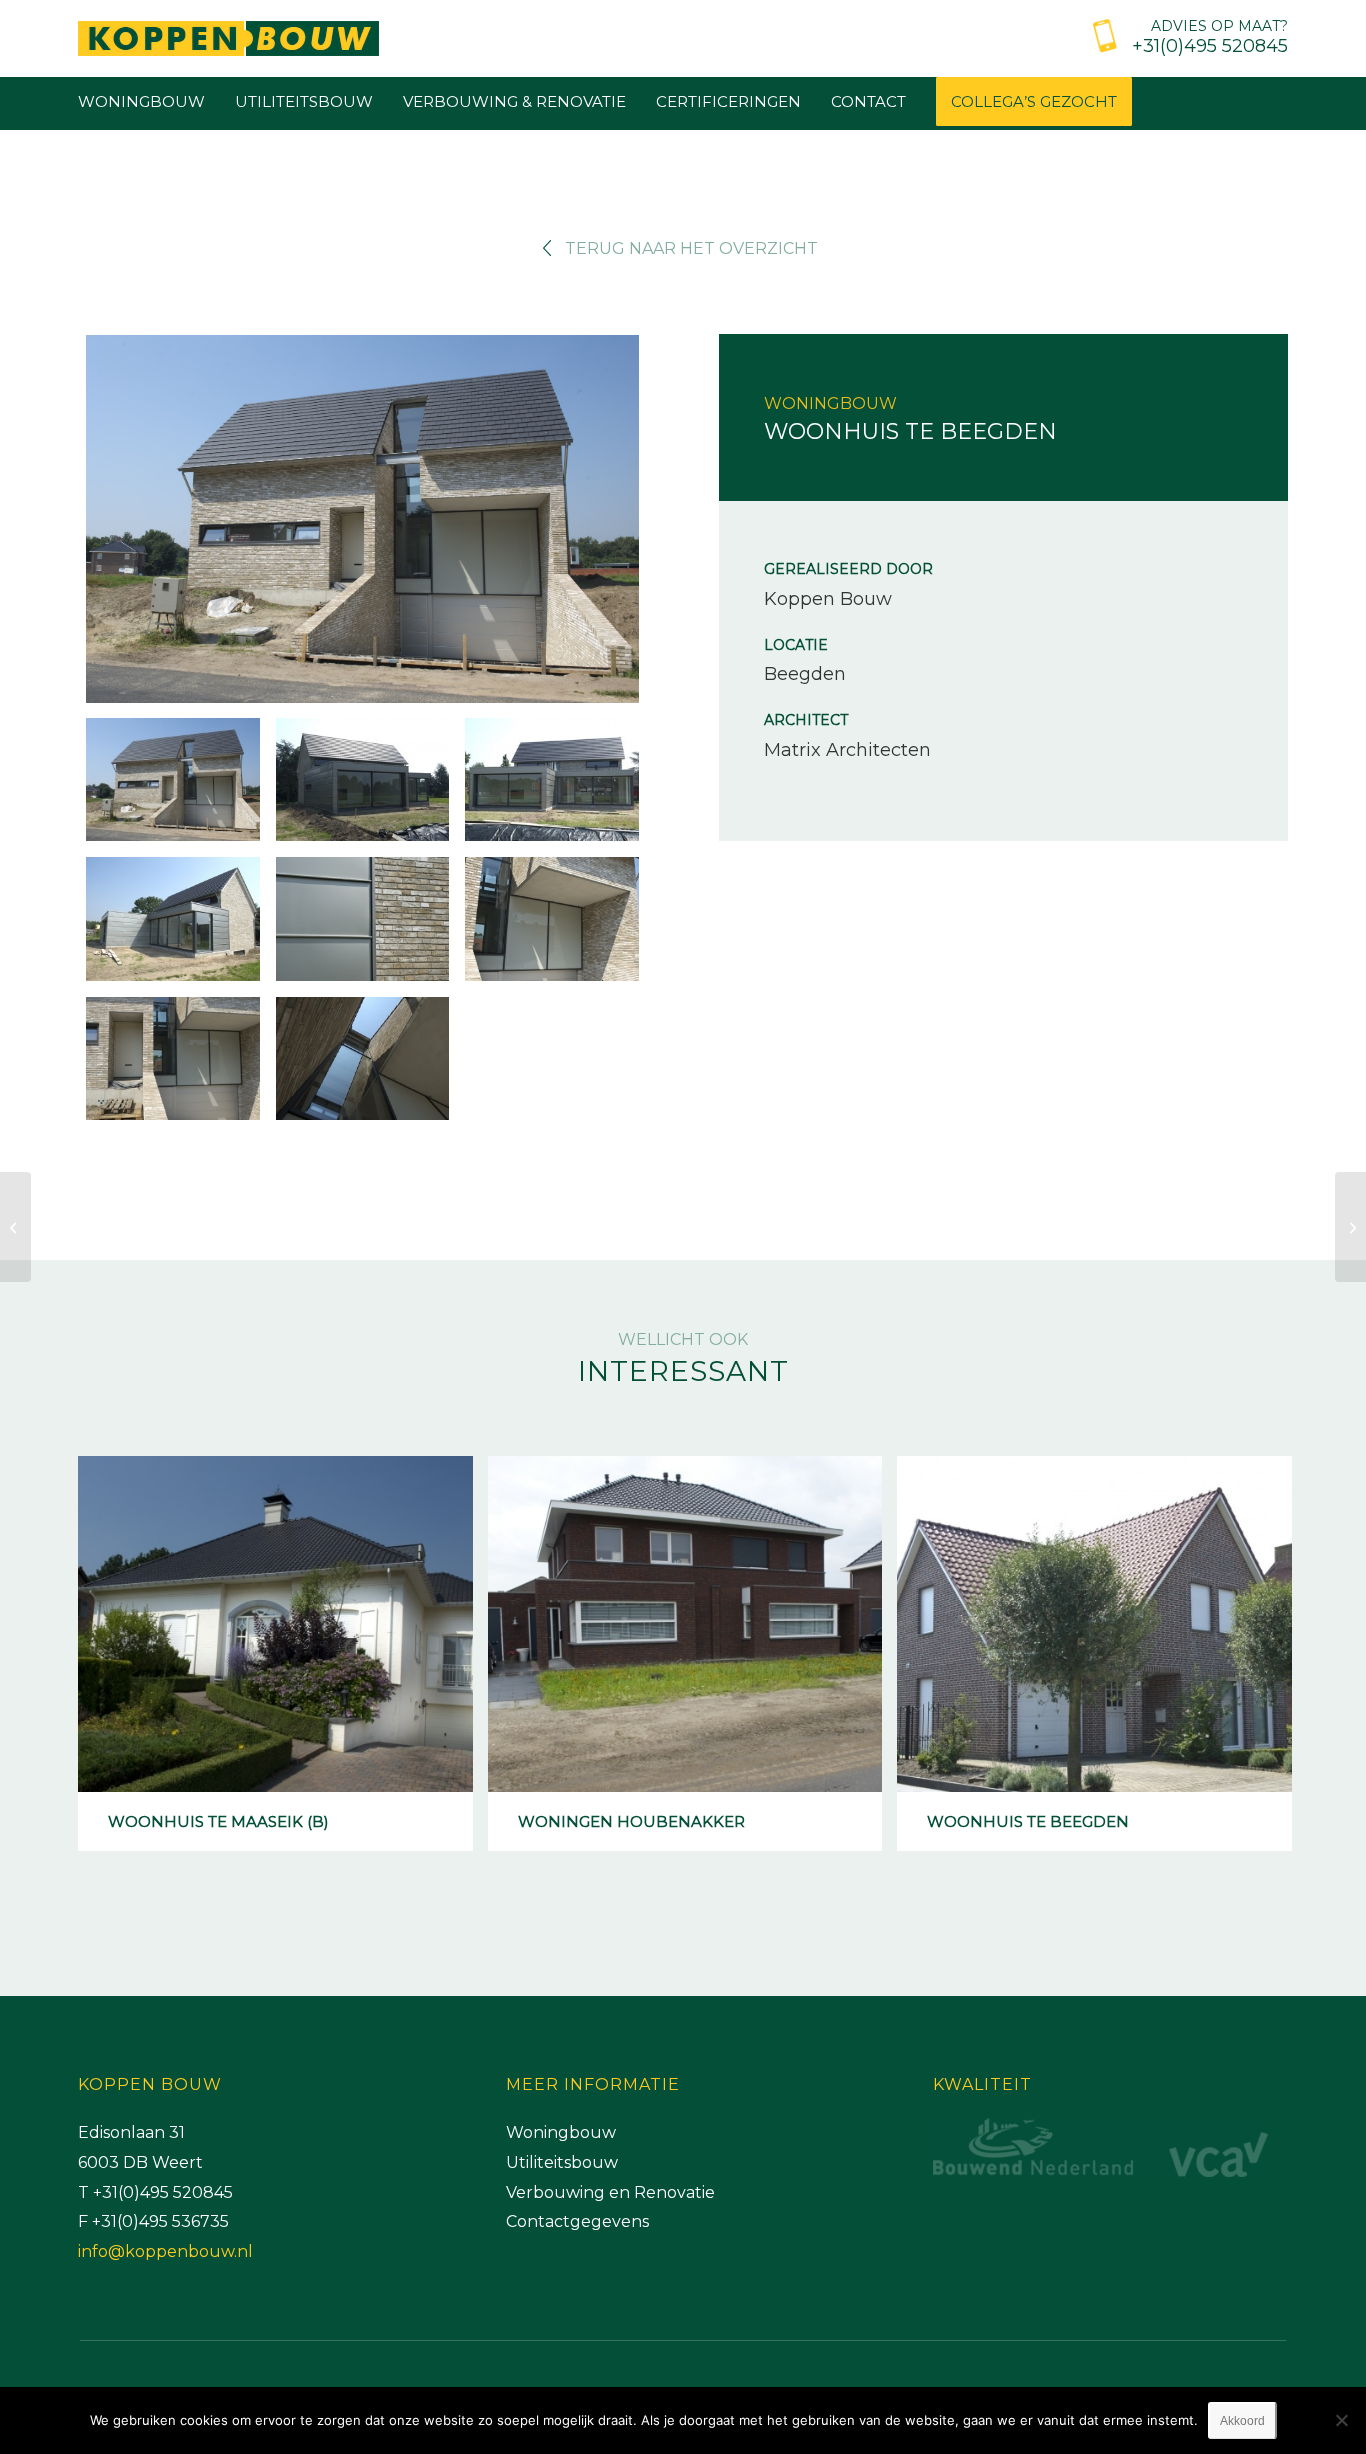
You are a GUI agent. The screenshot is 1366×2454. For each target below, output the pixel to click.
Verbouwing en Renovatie (610, 2192)
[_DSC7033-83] (363, 1058)
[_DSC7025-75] (552, 779)
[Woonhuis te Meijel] (1350, 1227)
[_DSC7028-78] (363, 918)
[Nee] (1341, 2420)
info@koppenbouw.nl (165, 2251)
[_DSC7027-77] (173, 918)
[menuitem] (1185, 33)
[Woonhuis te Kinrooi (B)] (15, 1227)
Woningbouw (561, 2132)
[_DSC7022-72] (362, 522)
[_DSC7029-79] (552, 918)
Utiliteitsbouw (562, 2162)
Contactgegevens (577, 2221)
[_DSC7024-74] (363, 779)
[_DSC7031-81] (173, 1058)
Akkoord (1242, 2421)
